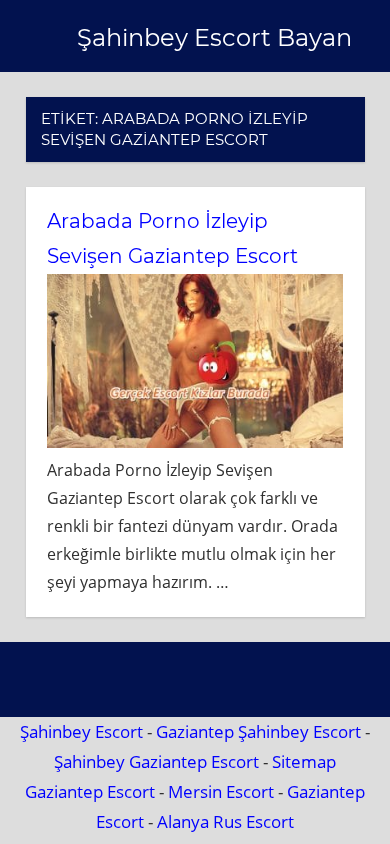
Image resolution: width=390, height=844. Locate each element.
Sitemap (304, 761)
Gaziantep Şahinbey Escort (258, 731)
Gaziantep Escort (90, 791)
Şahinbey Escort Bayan (214, 37)
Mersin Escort (221, 791)
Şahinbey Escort (81, 731)
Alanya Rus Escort (225, 821)
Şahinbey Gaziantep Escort (156, 761)
